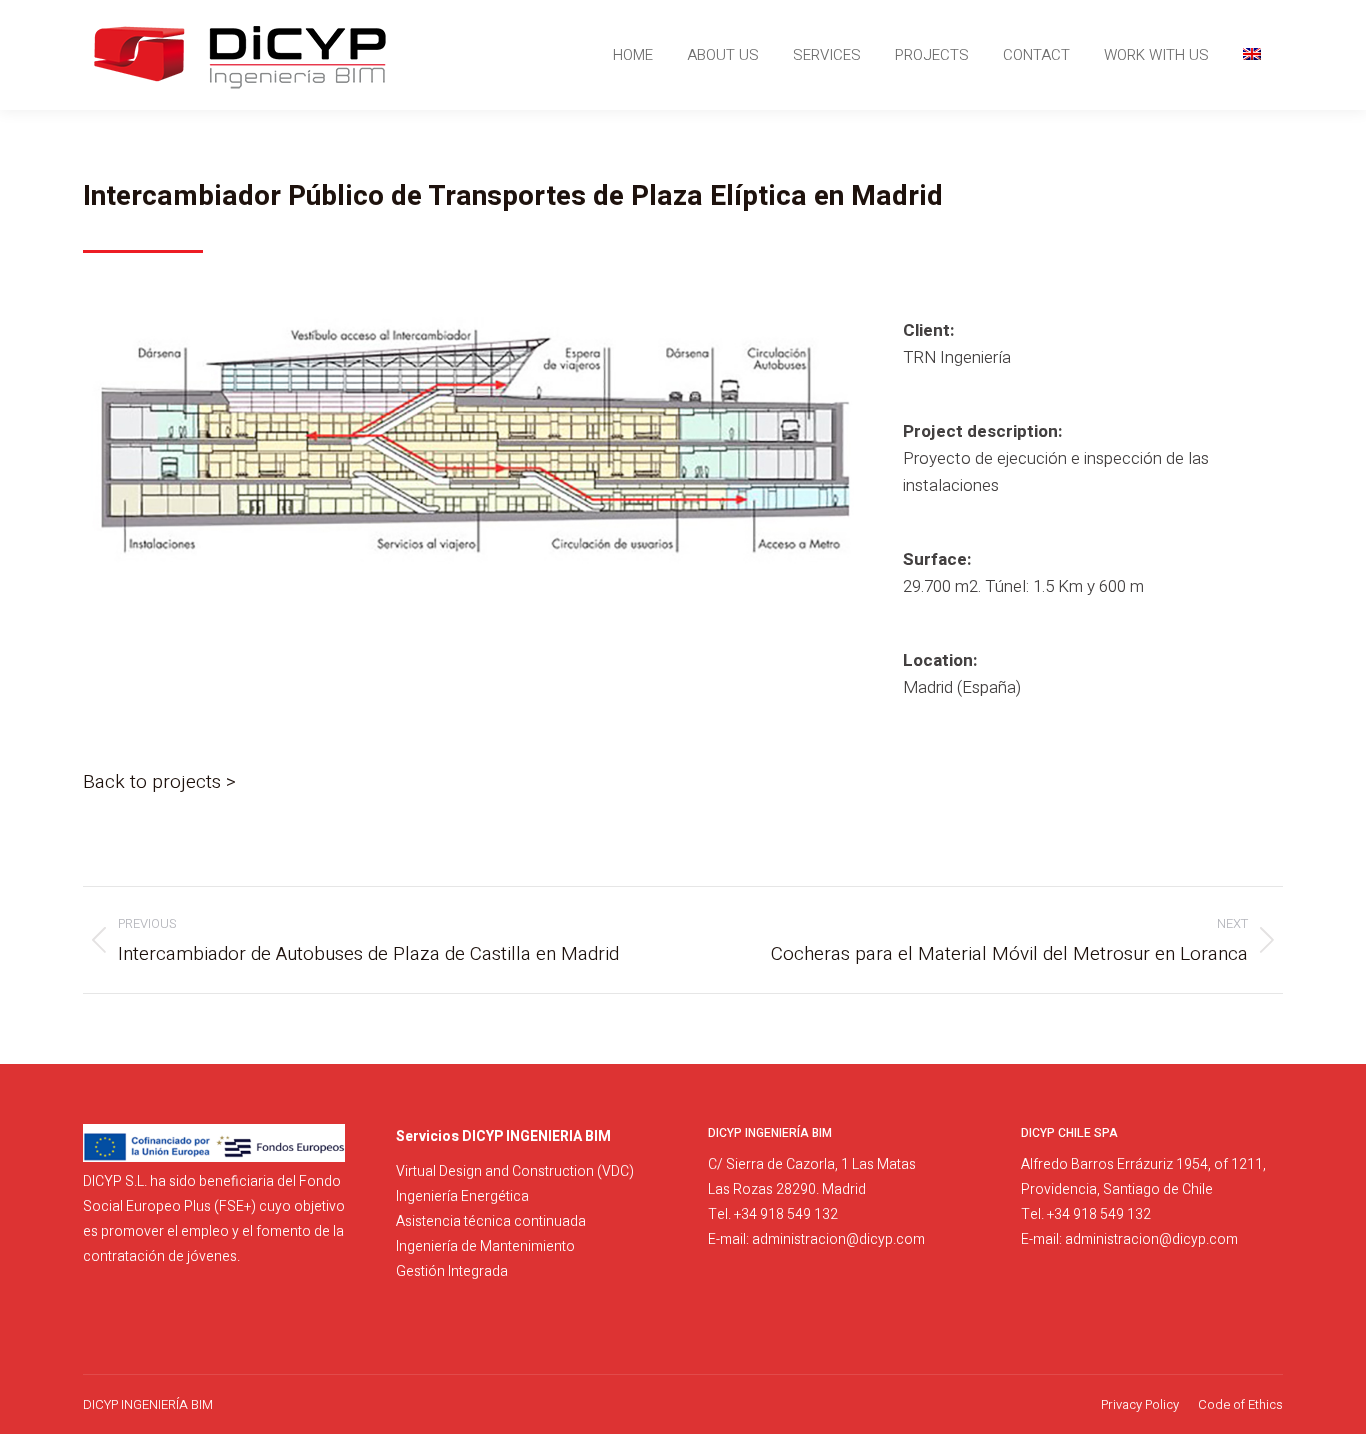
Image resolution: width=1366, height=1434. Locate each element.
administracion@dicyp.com (838, 1239)
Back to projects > (159, 782)
